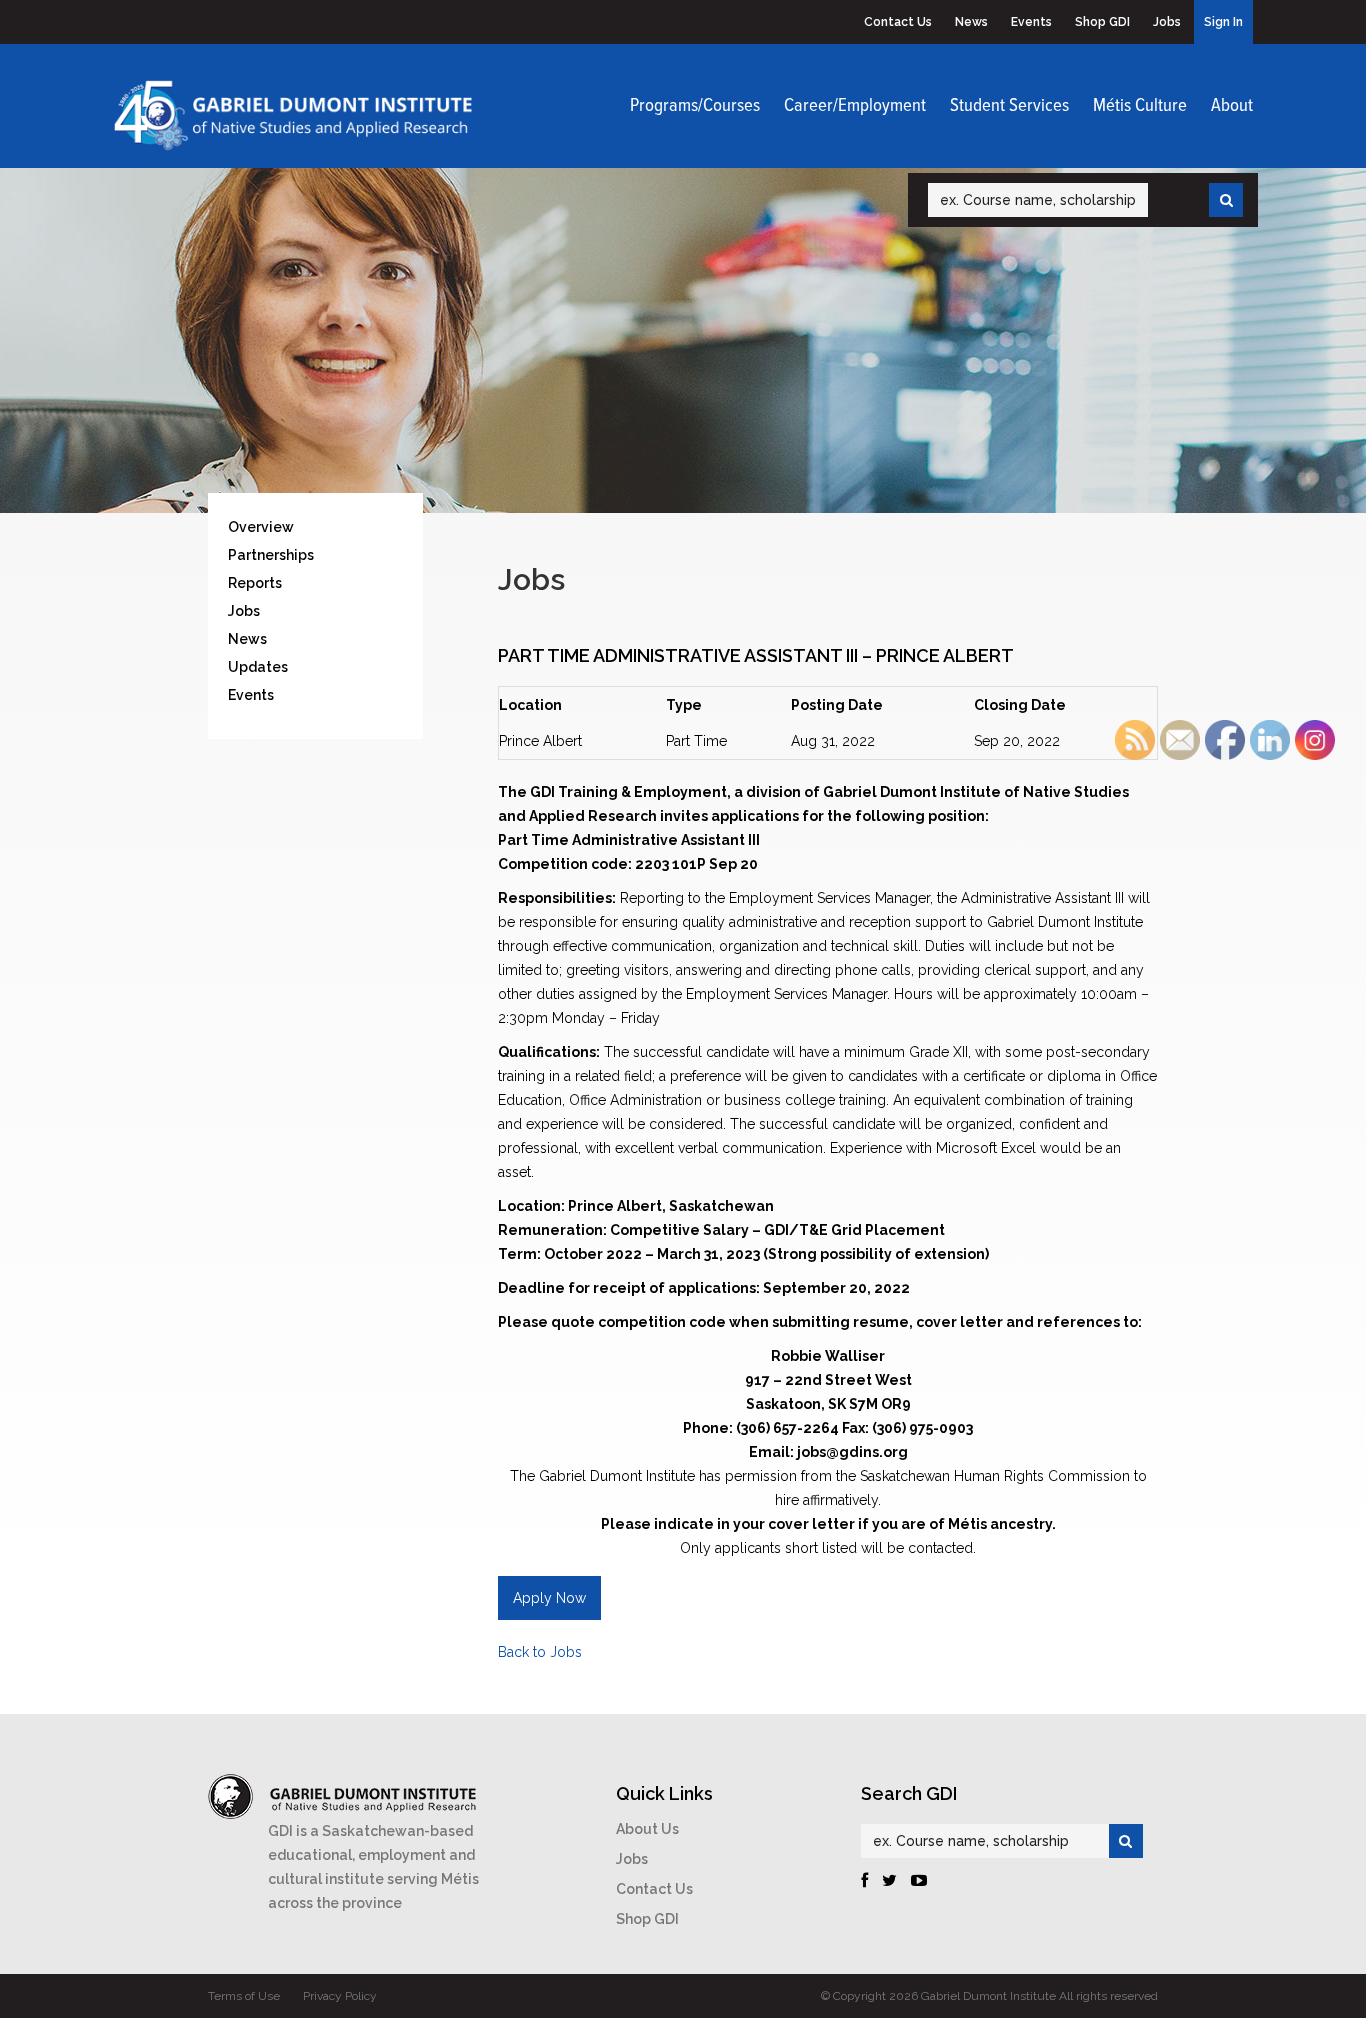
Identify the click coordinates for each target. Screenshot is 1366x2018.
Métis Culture (1140, 106)
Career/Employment (855, 106)
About (1232, 106)
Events (1031, 22)
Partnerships (271, 555)
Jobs (1167, 22)
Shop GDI (1102, 22)
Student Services (1009, 106)
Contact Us (898, 22)
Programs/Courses (695, 106)
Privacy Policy (340, 1996)
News (971, 22)
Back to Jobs (540, 1652)
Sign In (1223, 22)
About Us (647, 1829)
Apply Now (549, 1598)
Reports (255, 583)
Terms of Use (244, 1996)
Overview (261, 527)
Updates (258, 667)
